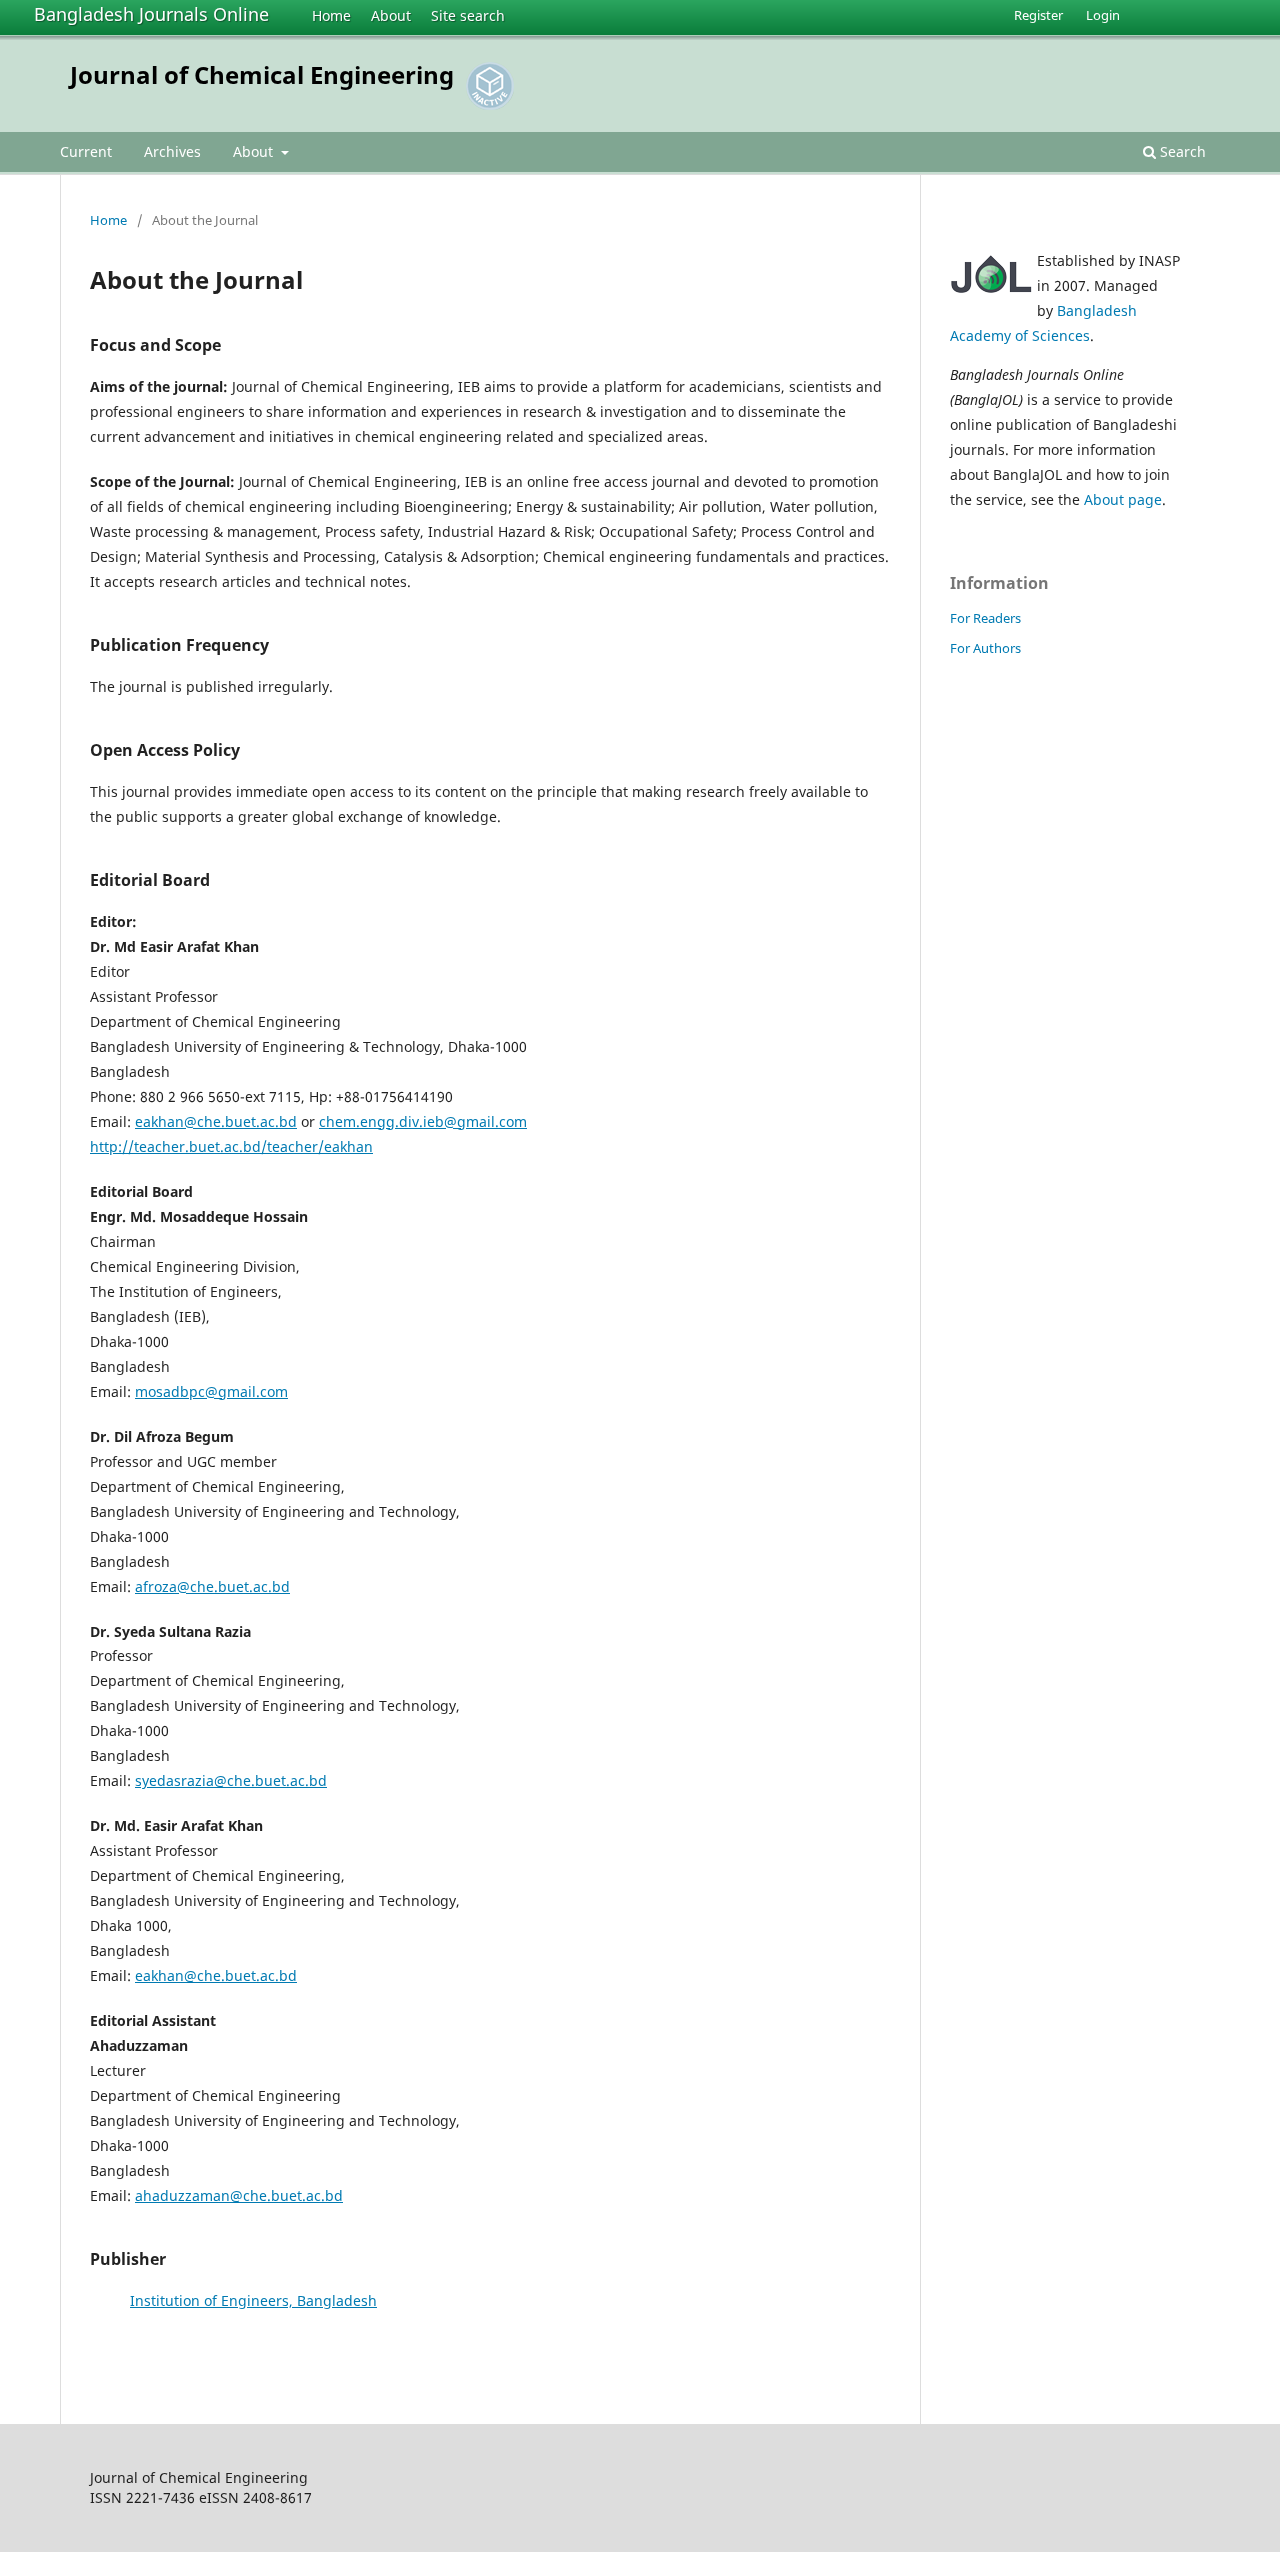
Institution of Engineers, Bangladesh (253, 2300)
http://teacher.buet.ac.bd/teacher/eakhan (231, 1146)
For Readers (985, 618)
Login (1103, 15)
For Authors (985, 648)
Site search (468, 15)
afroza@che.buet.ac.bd (212, 1586)
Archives (172, 151)
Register (1038, 15)
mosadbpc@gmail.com (211, 1391)
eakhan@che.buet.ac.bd (216, 1121)
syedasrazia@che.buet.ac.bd (231, 1780)
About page (1123, 499)
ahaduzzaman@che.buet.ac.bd (239, 2195)
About (391, 15)
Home (331, 15)
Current (86, 151)
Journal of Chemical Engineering (262, 74)
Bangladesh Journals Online (151, 14)
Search (1181, 151)
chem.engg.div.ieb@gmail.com (423, 1121)
